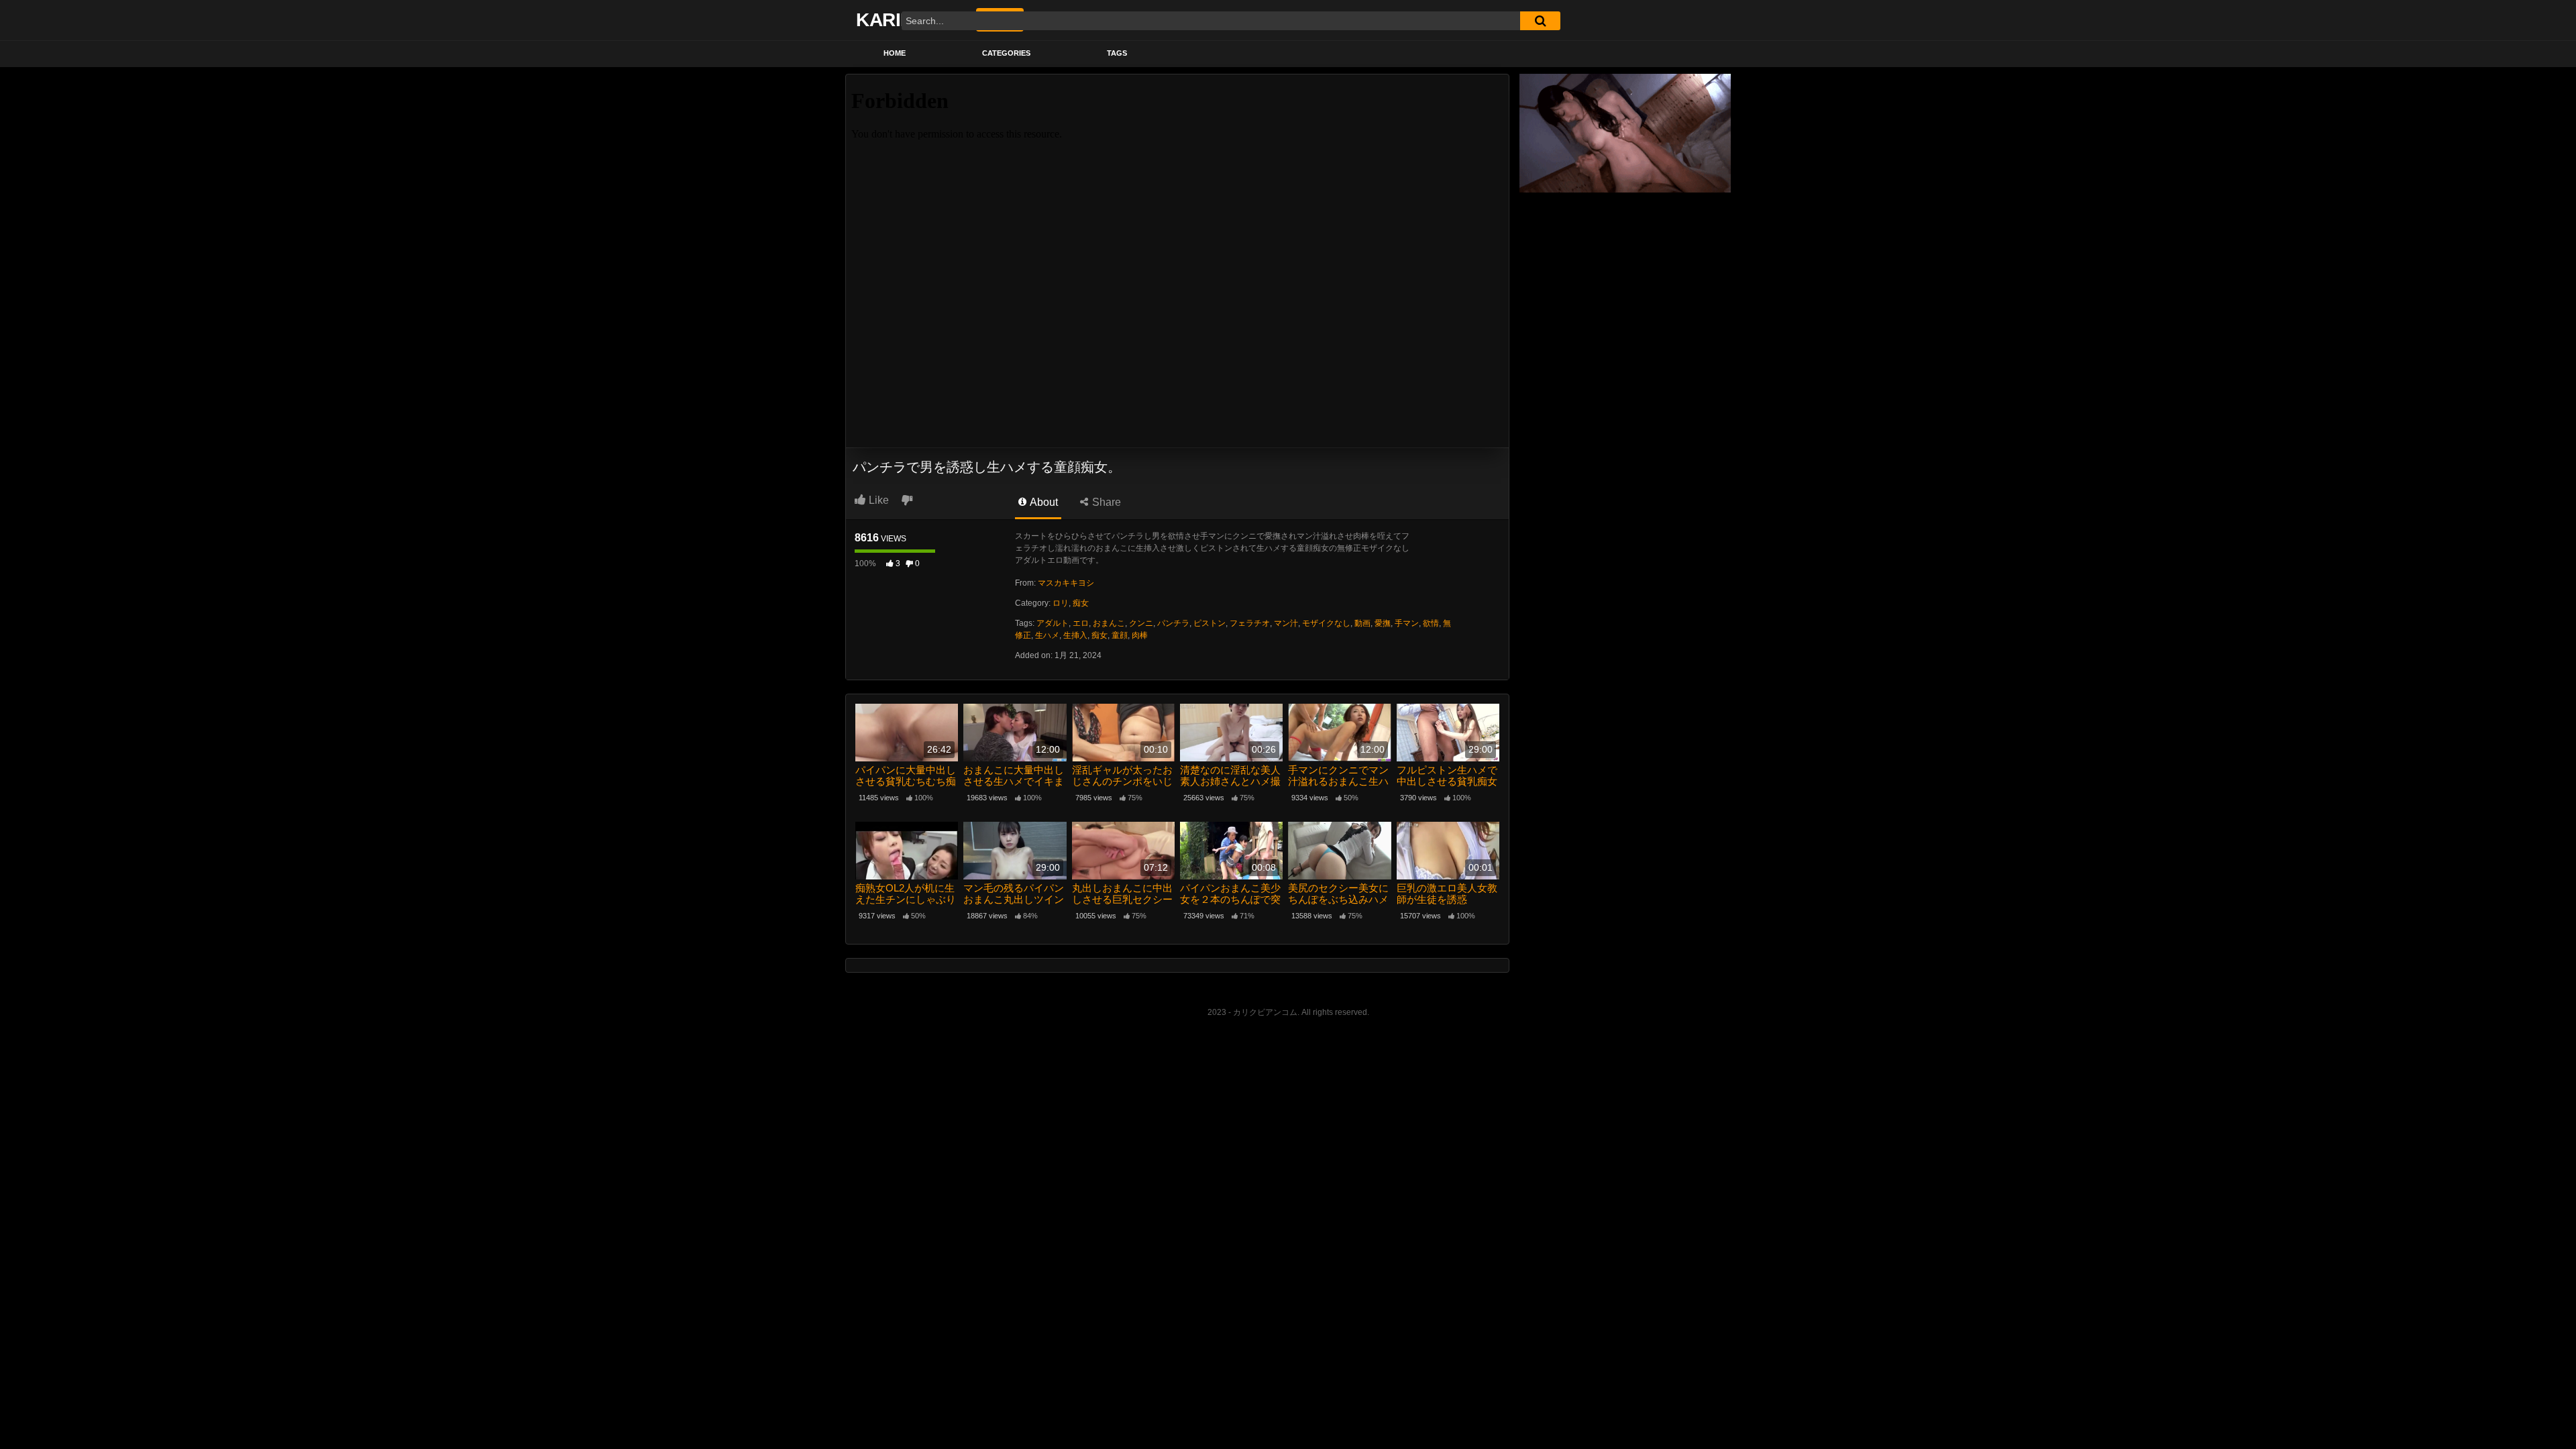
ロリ (1061, 603)
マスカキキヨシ (1066, 583)
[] (1540, 21)
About (1043, 502)
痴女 (1081, 603)
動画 (1362, 623)
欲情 (1431, 623)
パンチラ (1173, 623)
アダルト (1053, 623)
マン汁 (1286, 623)
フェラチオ (1250, 623)
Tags (1117, 53)
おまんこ (1109, 623)
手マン (1407, 623)
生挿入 (1075, 635)
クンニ (1141, 623)
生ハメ (1047, 635)
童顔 (1120, 635)
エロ (1081, 623)
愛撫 (1383, 623)
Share (1105, 502)
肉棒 (1140, 635)
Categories (1006, 53)
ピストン (1210, 623)
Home (895, 53)
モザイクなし (1326, 623)
